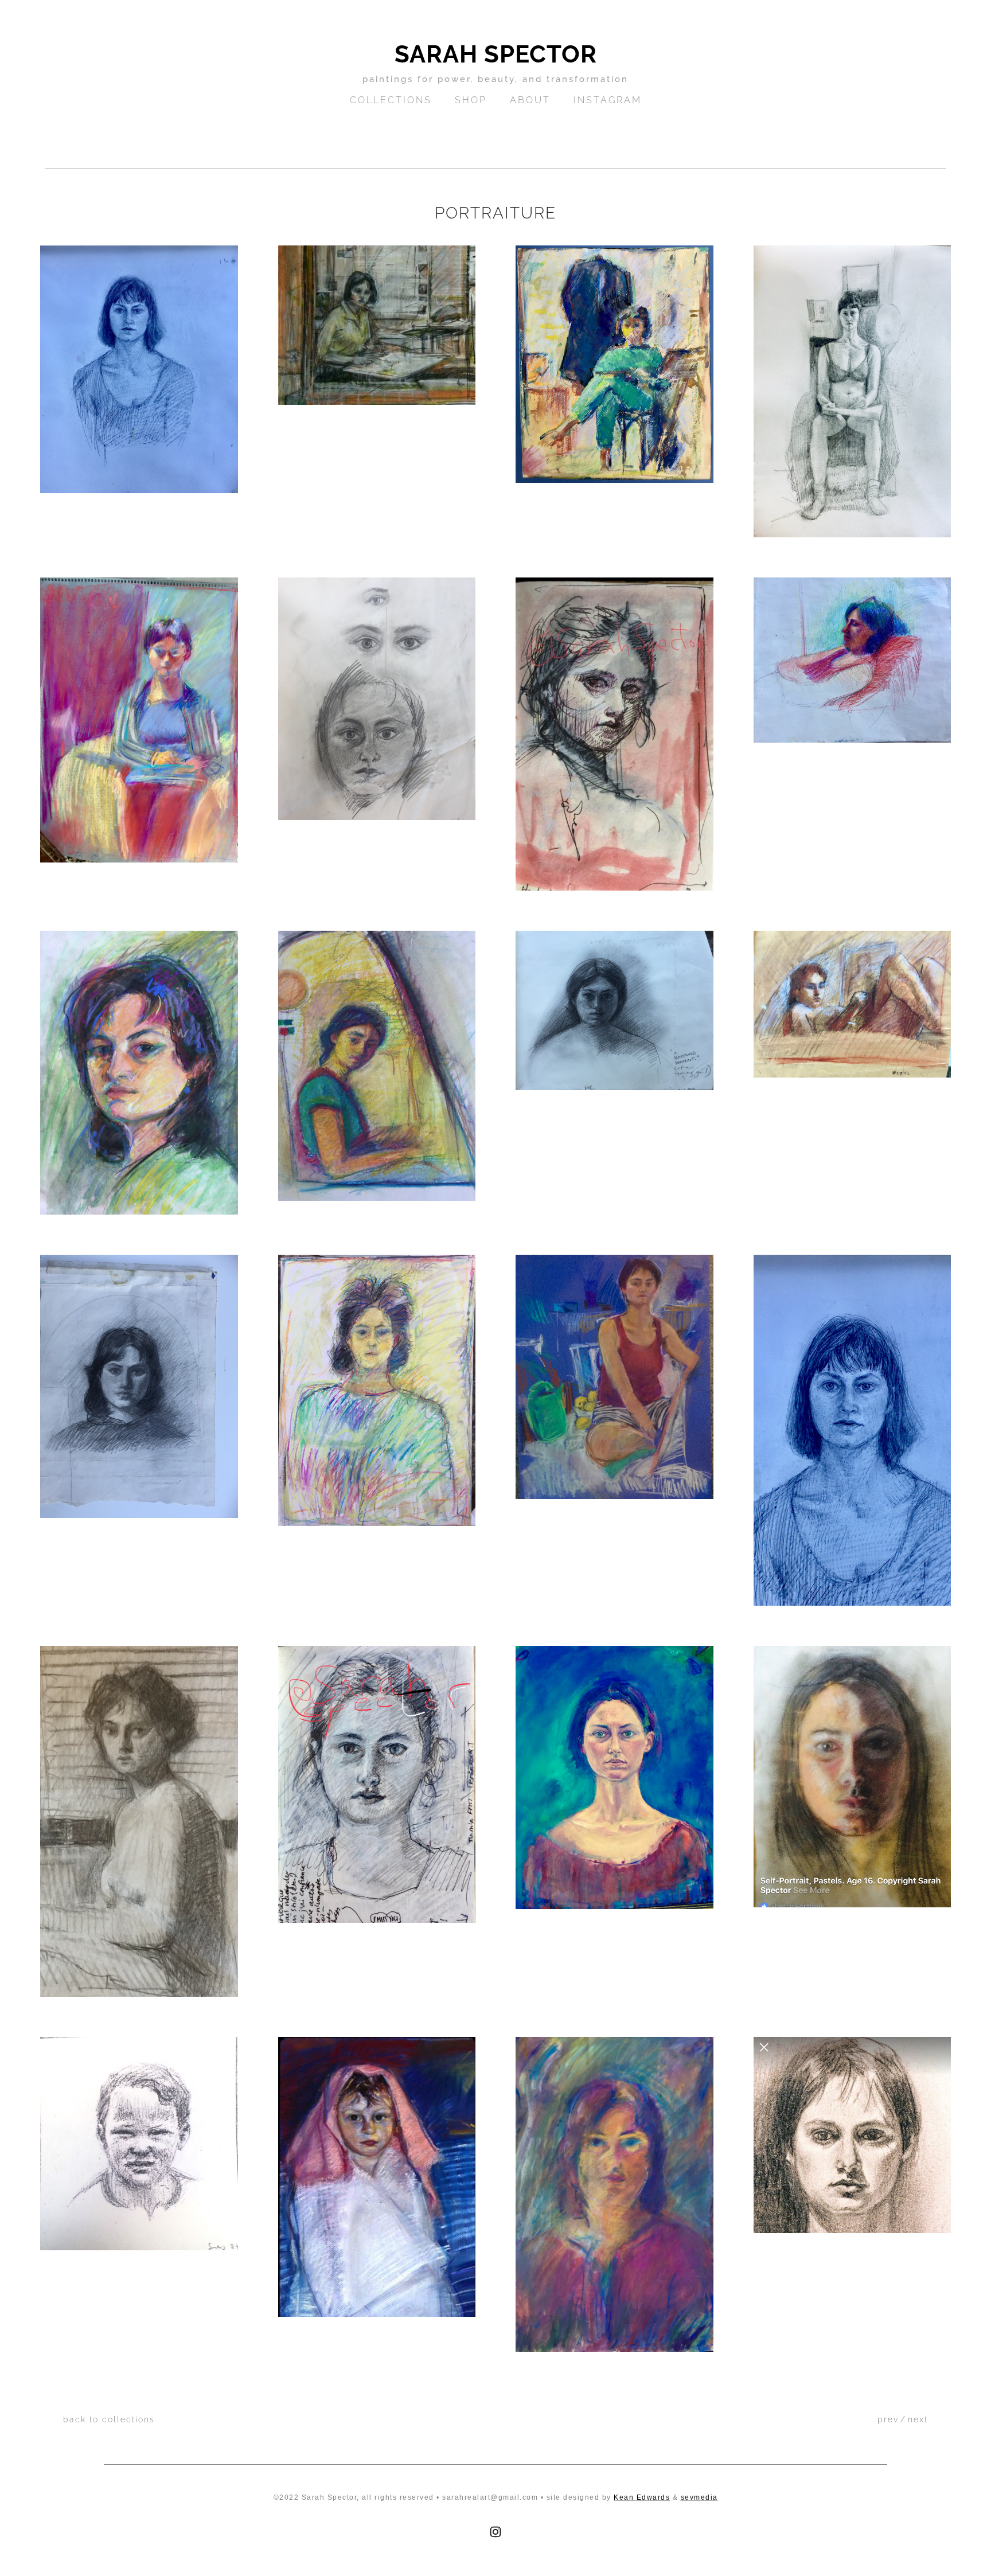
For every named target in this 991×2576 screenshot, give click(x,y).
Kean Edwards (642, 2497)
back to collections (109, 2419)
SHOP (471, 100)
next (918, 2419)
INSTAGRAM (608, 100)
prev (888, 2419)
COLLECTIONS (391, 100)
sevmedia (699, 2497)
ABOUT (530, 100)
